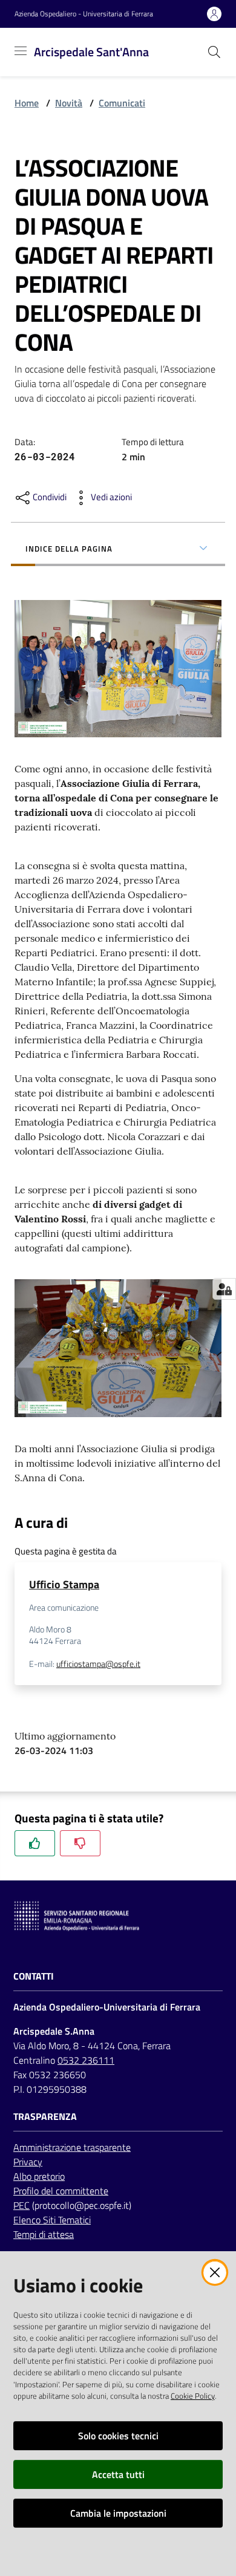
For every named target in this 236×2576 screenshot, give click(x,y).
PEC (21, 2205)
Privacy (28, 2162)
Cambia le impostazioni (118, 2513)
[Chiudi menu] (192, 24)
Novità (69, 103)
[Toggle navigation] (21, 51)
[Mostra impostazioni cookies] (224, 1289)
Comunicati (122, 103)
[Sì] (35, 1843)
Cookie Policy (193, 2396)
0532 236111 (86, 2060)
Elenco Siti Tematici (52, 2220)
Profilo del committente (61, 2191)
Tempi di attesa (44, 2234)
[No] (80, 1843)
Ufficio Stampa (64, 1584)
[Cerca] (214, 52)
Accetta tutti (118, 2474)
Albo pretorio (39, 2176)
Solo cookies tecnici (118, 2436)
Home (27, 103)
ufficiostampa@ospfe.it (98, 1664)
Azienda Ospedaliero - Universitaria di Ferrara (84, 14)
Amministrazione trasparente (72, 2147)
